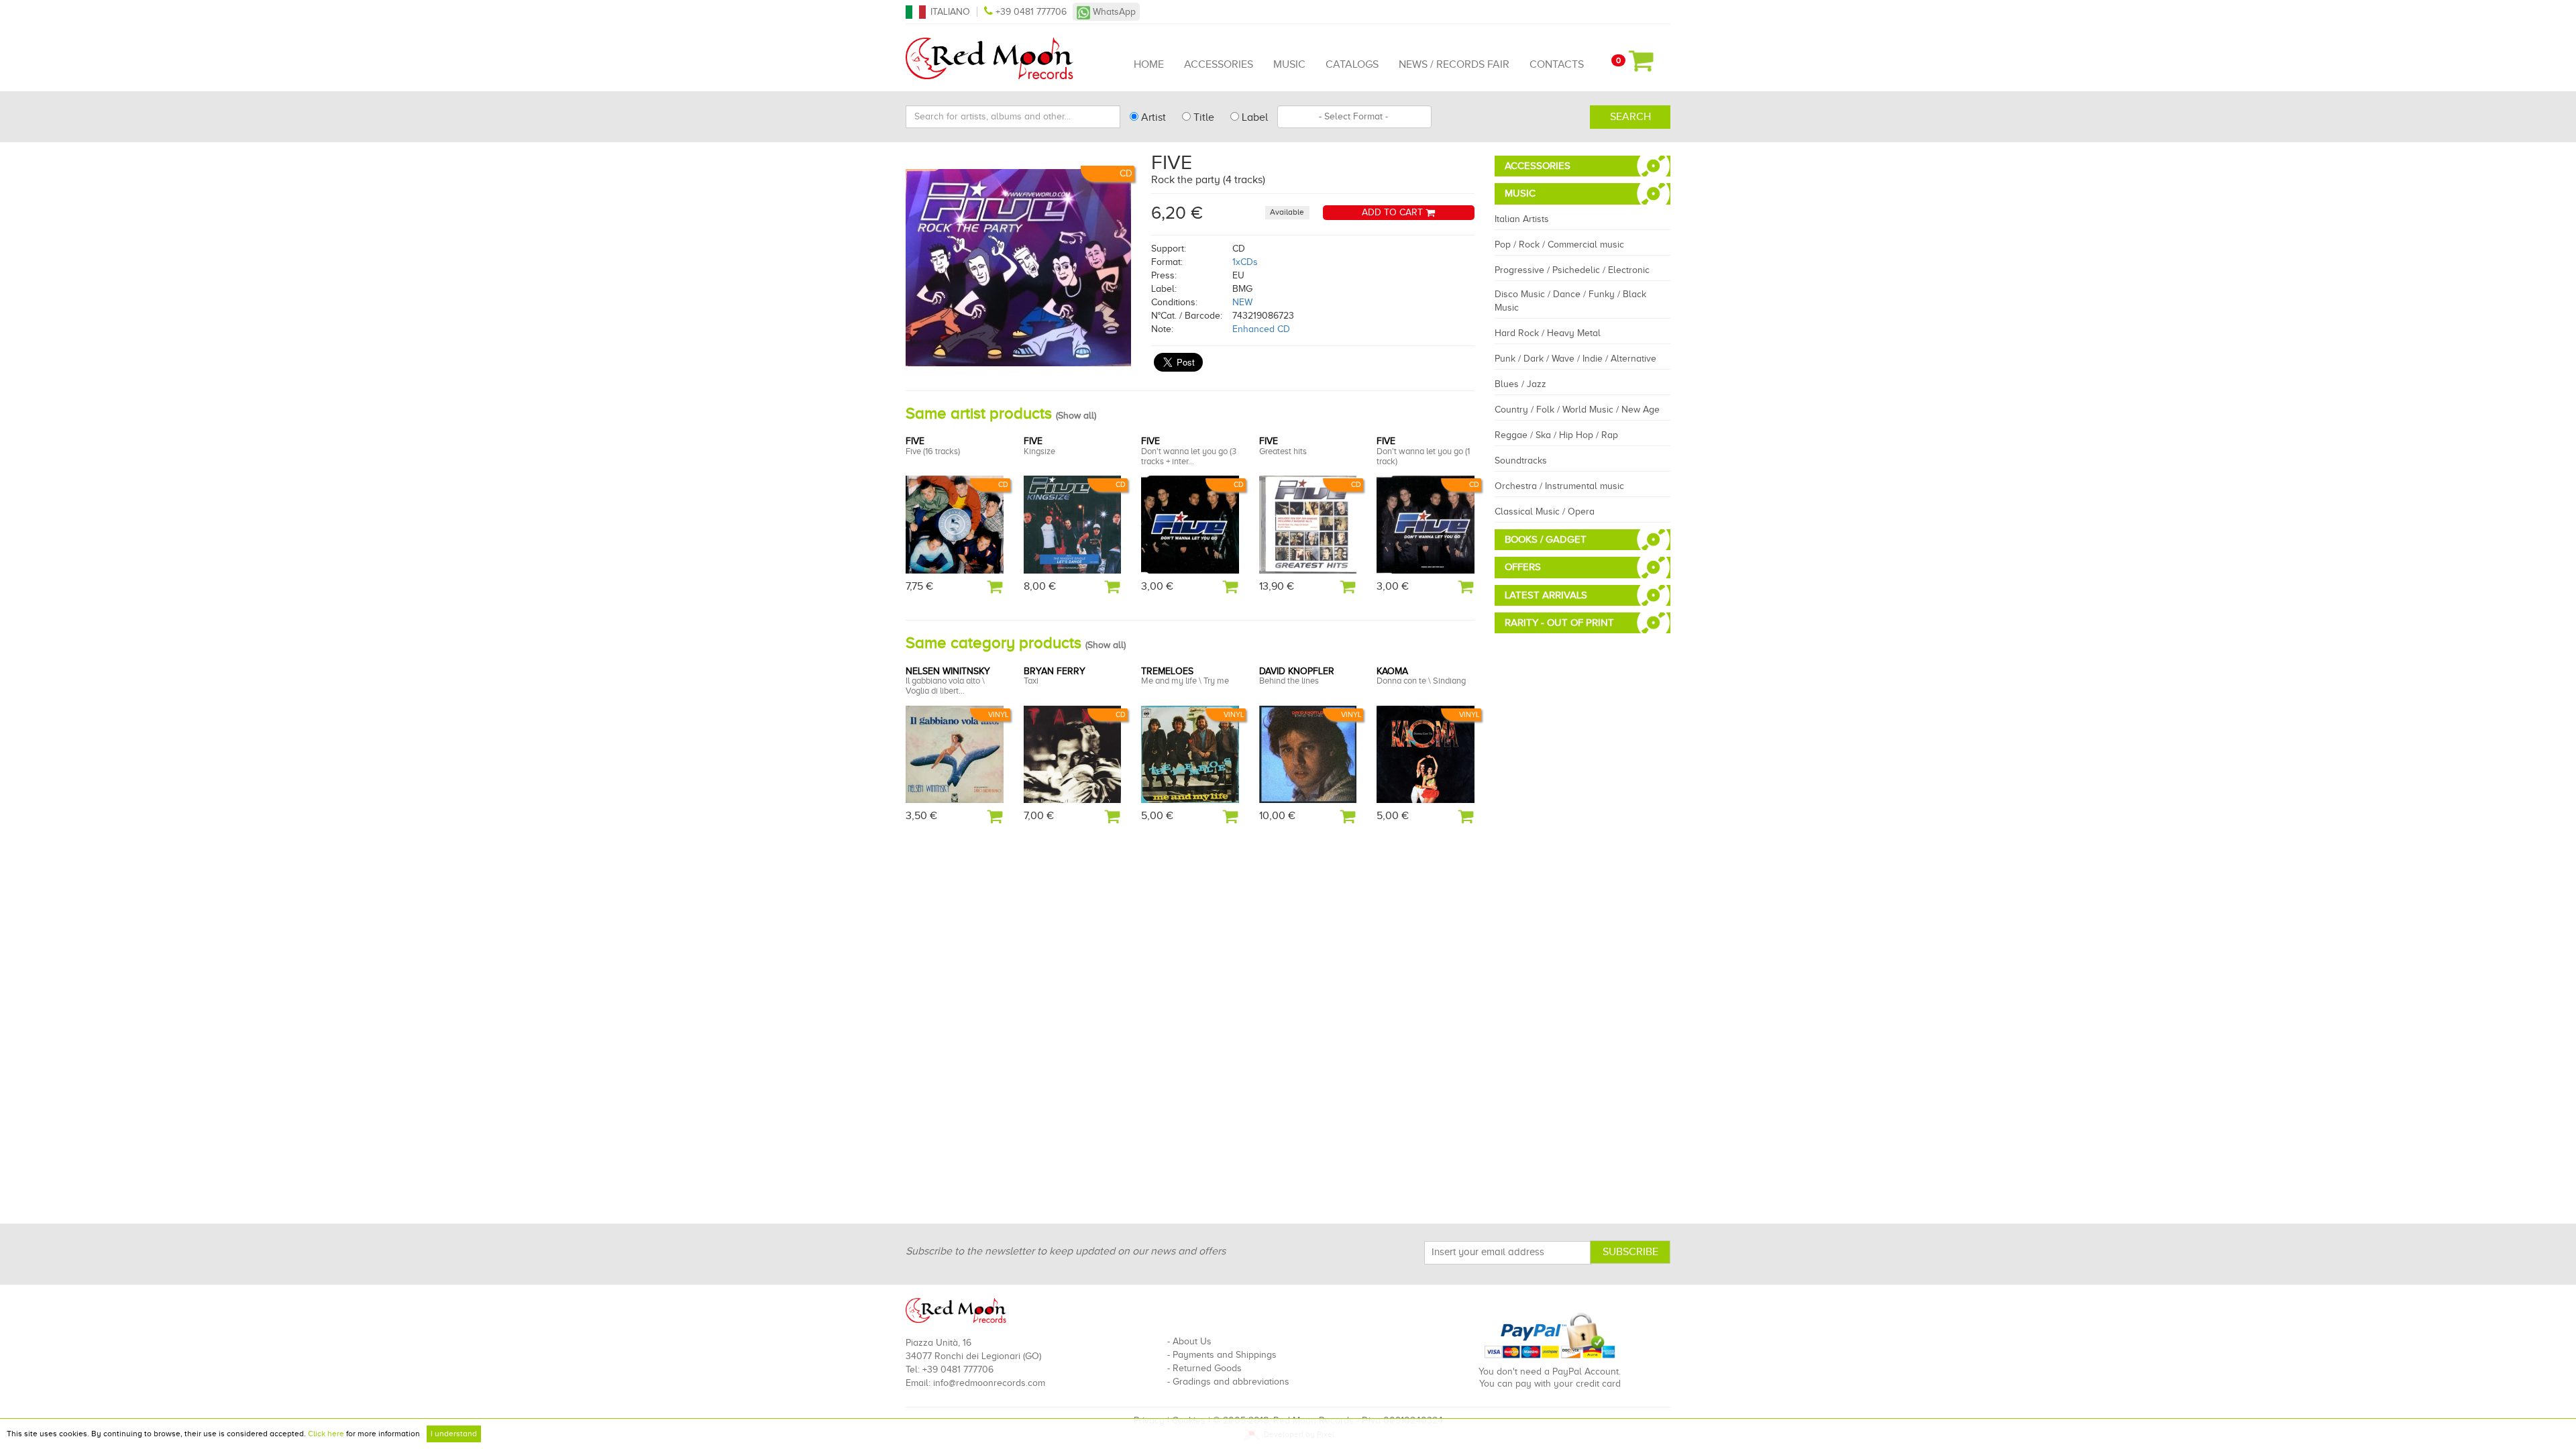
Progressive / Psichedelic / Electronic (1572, 270)
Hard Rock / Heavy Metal (1548, 333)
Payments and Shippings (1225, 1355)
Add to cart (1394, 212)
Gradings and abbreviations (1231, 1382)
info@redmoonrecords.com (989, 1383)
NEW (1242, 302)
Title (1202, 117)
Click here (326, 1434)
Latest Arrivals (1546, 595)
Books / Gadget (1546, 539)
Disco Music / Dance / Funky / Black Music (1570, 301)
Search (1630, 117)
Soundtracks (1521, 461)
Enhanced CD (1261, 329)
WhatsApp (1113, 12)
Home (1149, 64)
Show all (1076, 416)
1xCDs (1245, 262)
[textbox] (1354, 117)
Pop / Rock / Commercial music (1559, 245)
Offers (1523, 567)
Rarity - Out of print (1559, 623)
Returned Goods (1207, 1368)
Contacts (1557, 64)
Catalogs (1352, 64)
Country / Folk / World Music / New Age (1577, 410)
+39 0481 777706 (1031, 12)
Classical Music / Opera (1545, 512)
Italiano (950, 12)
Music (1289, 64)
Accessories (1219, 64)
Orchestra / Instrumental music (1559, 486)
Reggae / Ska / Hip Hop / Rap (1556, 435)
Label (1253, 117)
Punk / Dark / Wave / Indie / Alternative (1575, 359)
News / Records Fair (1454, 64)
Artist (1152, 117)
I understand (454, 1434)
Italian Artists (1522, 219)
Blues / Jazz (1520, 384)
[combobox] (1354, 117)
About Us (1192, 1341)
